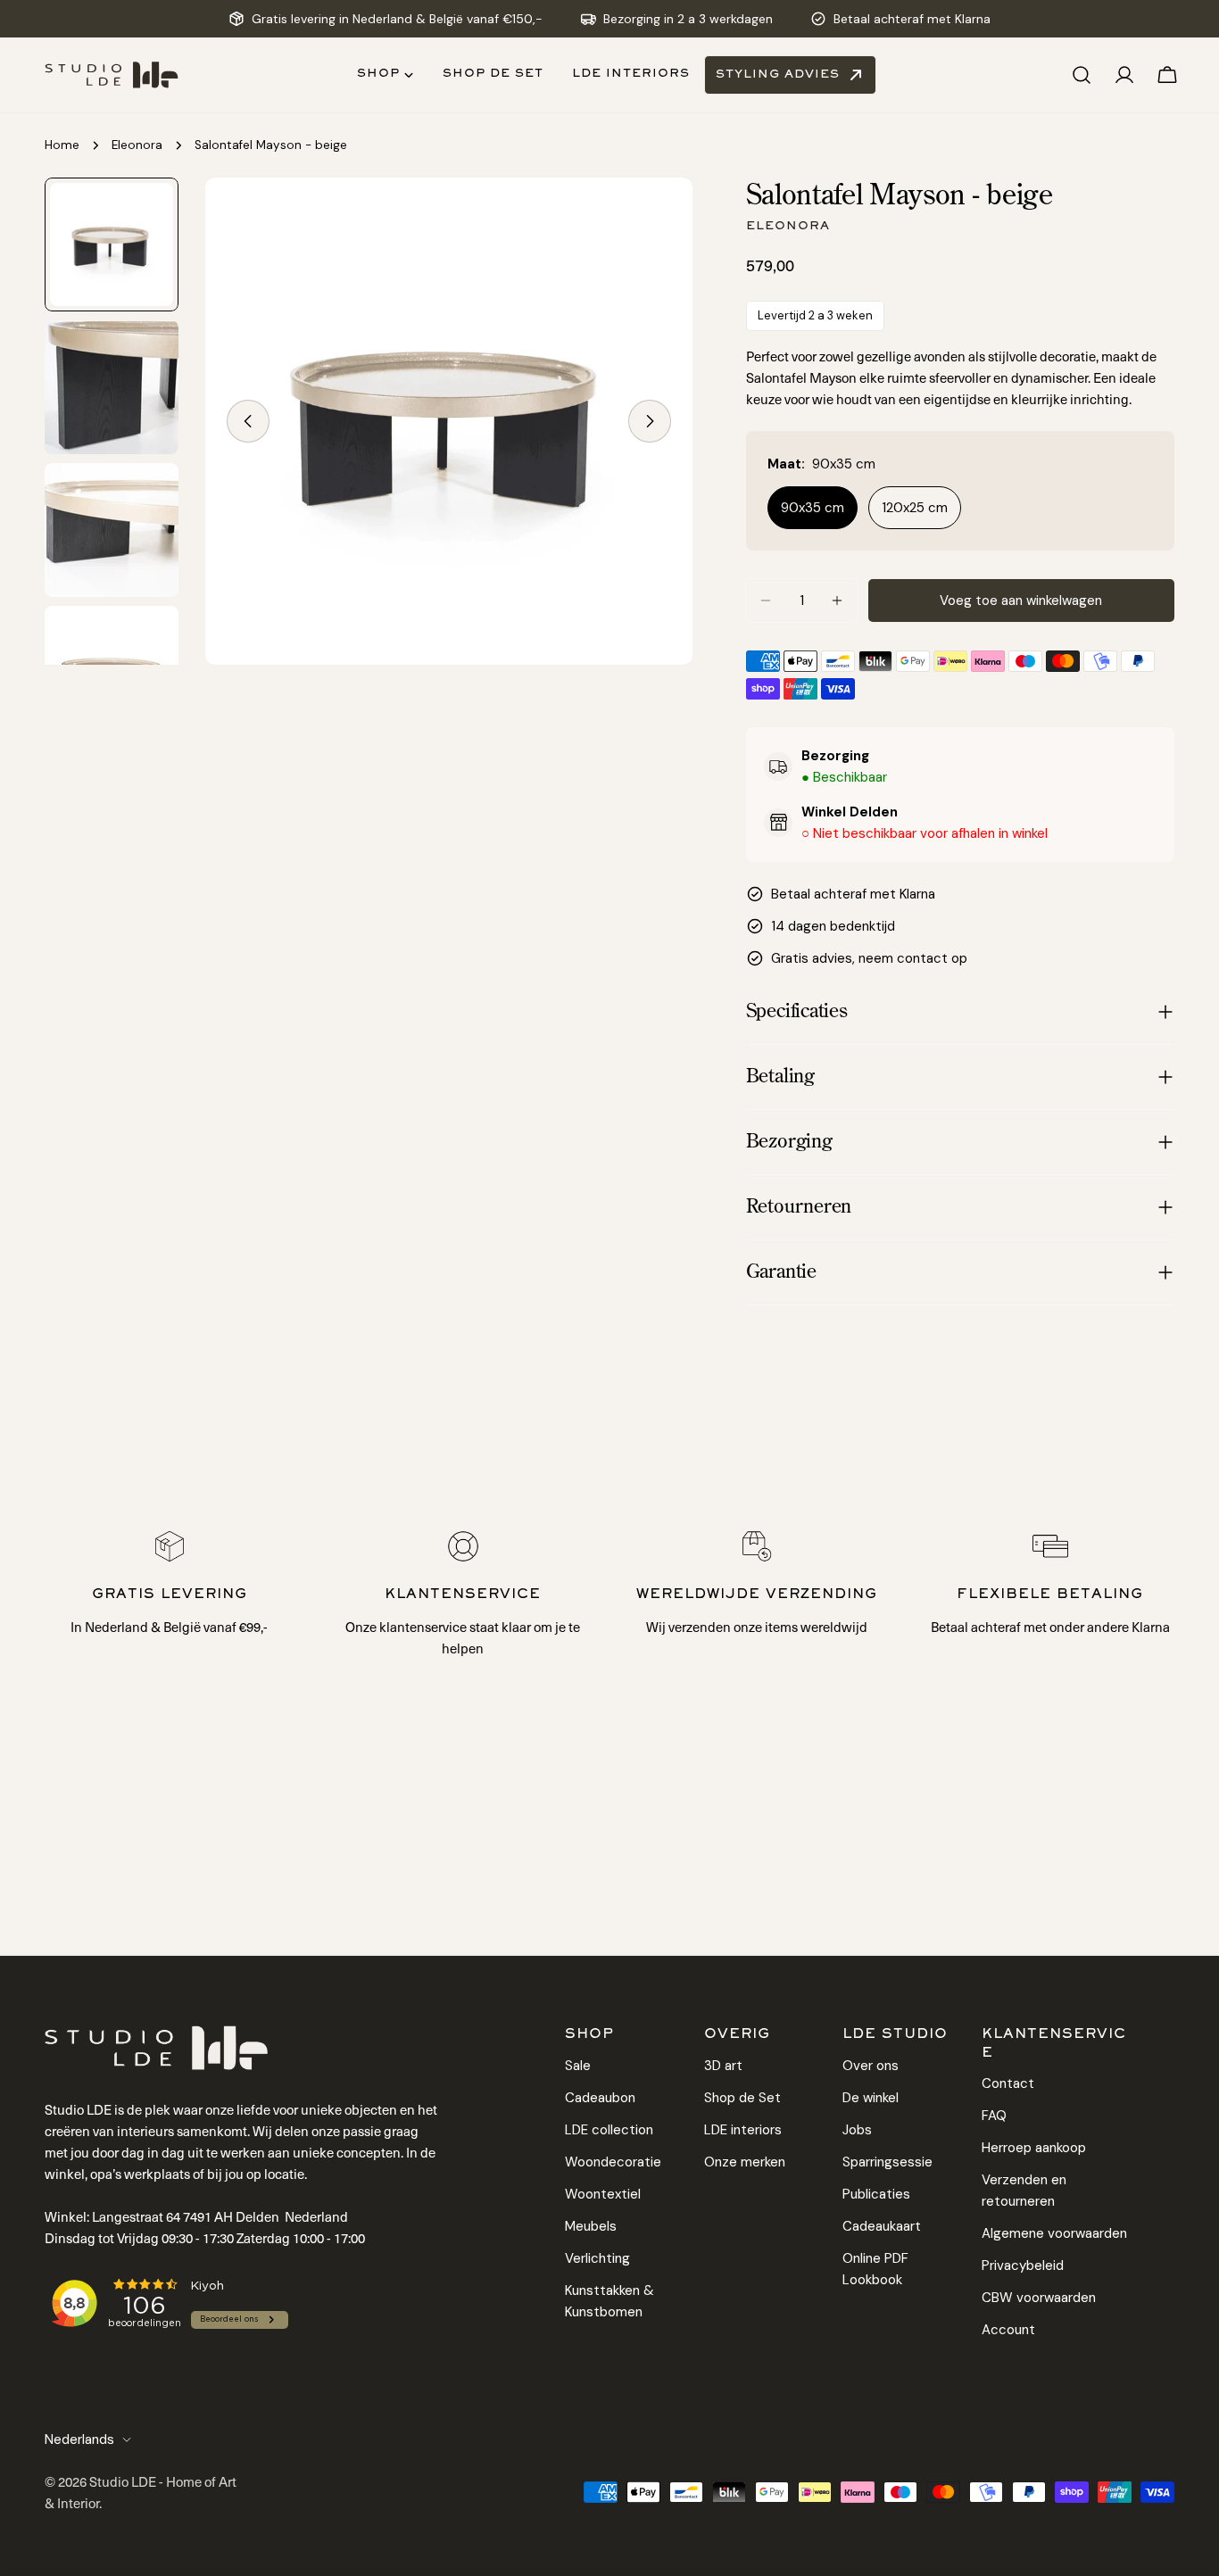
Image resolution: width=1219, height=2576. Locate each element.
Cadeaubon (600, 2097)
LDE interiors (743, 2129)
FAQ (994, 2116)
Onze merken (745, 2161)
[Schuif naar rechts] (650, 421)
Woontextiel (603, 2193)
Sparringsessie (887, 2161)
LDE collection (609, 2129)
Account (1008, 2330)
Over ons (871, 2065)
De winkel (871, 2097)
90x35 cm (813, 508)
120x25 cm (915, 508)
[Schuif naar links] (248, 421)
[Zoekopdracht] (1082, 75)
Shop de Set (742, 2097)
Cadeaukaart (882, 2225)
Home (62, 145)
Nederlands (79, 2439)
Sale (578, 2065)
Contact (1008, 2083)
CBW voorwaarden (1039, 2298)
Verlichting (597, 2257)
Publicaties (876, 2193)
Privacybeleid (1023, 2265)
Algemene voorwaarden (1054, 2233)
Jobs (857, 2129)
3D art (723, 2065)
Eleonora (137, 145)
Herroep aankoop (1034, 2148)
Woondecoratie (613, 2161)
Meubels (591, 2225)
